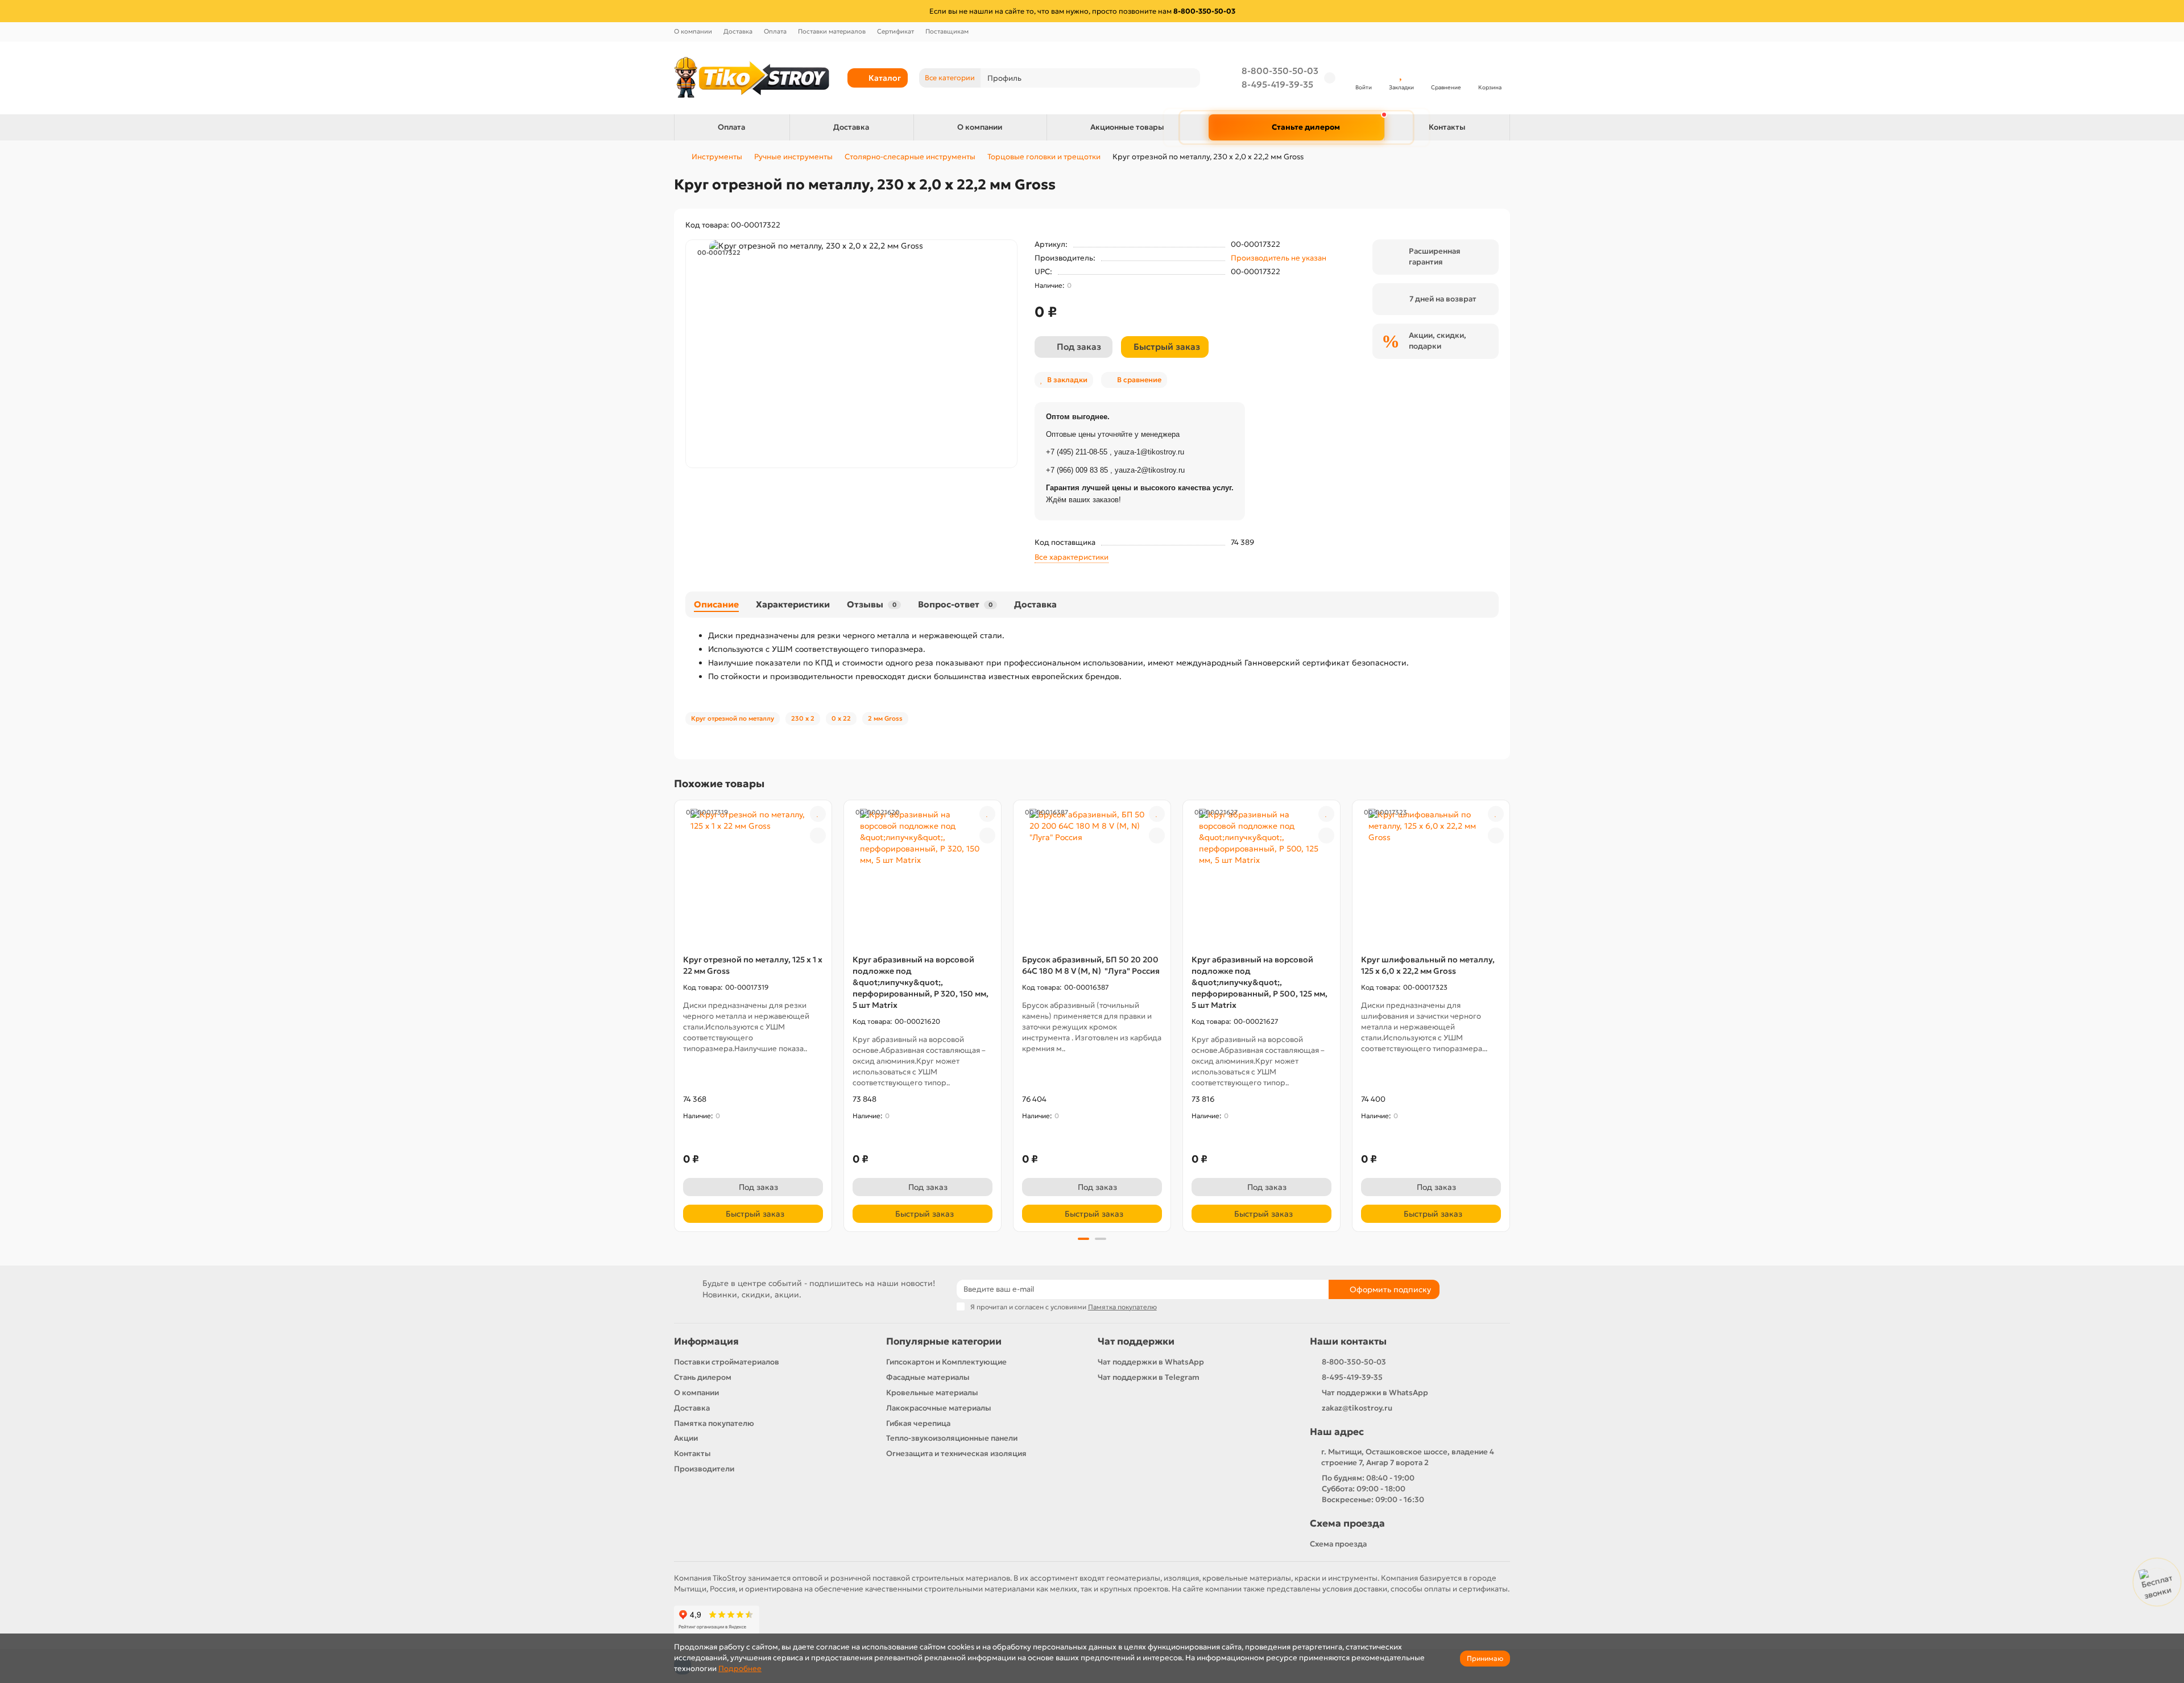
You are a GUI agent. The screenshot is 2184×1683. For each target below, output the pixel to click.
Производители (704, 1469)
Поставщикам (947, 31)
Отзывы (872, 604)
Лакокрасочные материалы (939, 1408)
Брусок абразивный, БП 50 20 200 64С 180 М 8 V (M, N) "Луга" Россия (1091, 965)
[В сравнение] (818, 836)
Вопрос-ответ (955, 604)
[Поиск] (1188, 78)
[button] (675, 1014)
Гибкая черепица (918, 1423)
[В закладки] (818, 814)
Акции (686, 1438)
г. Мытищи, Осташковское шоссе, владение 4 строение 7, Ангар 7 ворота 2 (1408, 1457)
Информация (706, 1341)
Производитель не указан (1279, 258)
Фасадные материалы (928, 1377)
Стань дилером (703, 1377)
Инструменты (717, 157)
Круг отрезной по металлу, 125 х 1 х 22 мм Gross (753, 965)
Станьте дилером (1306, 127)
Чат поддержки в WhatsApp (1151, 1362)
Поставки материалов (832, 31)
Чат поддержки (1136, 1341)
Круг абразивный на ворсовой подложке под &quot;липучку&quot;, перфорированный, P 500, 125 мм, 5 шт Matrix (1259, 982)
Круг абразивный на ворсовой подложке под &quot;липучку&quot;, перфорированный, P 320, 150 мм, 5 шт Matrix (921, 982)
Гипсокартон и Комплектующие (946, 1362)
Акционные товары (1127, 127)
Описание (716, 604)
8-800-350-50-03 (1280, 71)
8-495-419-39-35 (1277, 84)
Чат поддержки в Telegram (1149, 1377)
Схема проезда (1347, 1523)
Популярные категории (944, 1341)
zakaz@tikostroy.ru (1357, 1408)
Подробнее (740, 1668)
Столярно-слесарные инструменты (910, 157)
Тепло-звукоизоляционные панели (952, 1438)
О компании (693, 31)
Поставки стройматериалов (727, 1362)
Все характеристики (1072, 557)
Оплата (775, 31)
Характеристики (793, 604)
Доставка (738, 31)
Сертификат (895, 31)
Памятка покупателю (714, 1423)
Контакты (1447, 127)
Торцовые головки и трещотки (1044, 157)
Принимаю (1485, 1658)
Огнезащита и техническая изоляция (956, 1454)
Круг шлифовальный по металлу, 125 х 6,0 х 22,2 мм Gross (1428, 965)
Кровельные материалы (932, 1393)
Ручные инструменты (793, 157)
